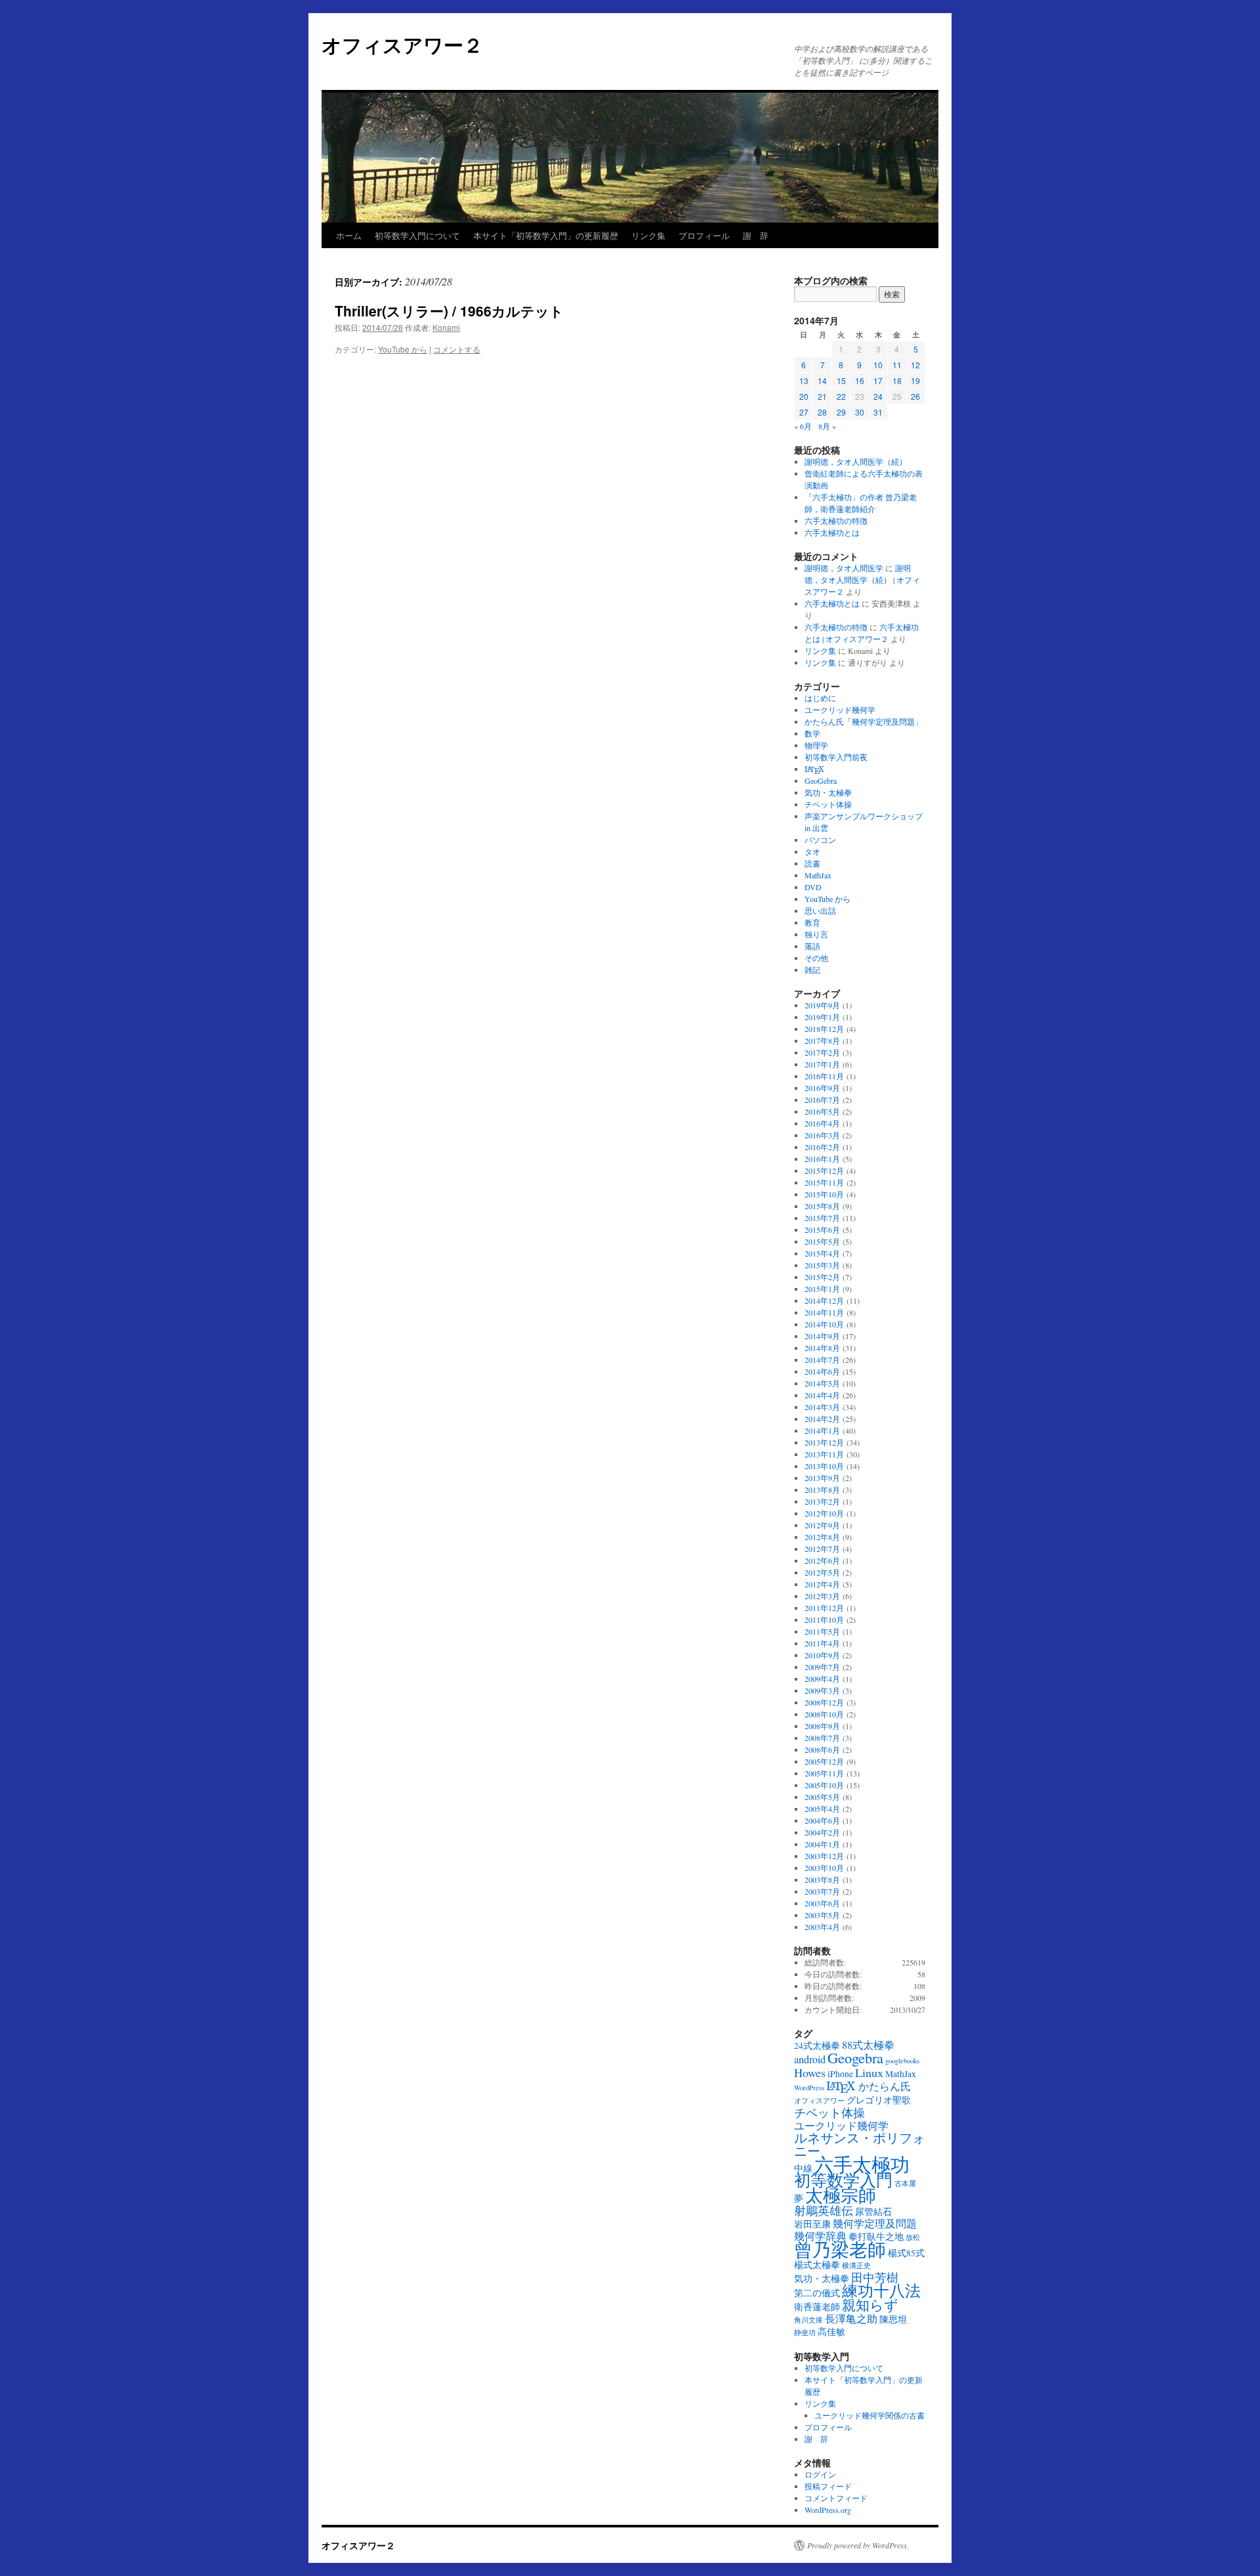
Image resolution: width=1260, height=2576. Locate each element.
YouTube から (403, 349)
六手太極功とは (832, 532)
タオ (812, 851)
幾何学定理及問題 (875, 2223)
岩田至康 (812, 2224)
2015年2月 (822, 1277)
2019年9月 (822, 1005)
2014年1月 (822, 1430)
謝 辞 (756, 235)
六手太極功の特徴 (836, 521)
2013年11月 (824, 1454)
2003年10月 (824, 1868)
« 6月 (803, 426)
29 (841, 412)
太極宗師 (841, 2195)
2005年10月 (824, 1785)
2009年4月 (822, 1679)
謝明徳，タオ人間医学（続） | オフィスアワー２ (862, 580)
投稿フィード (828, 2486)
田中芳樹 (875, 2277)
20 (804, 396)
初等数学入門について (417, 235)
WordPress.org (828, 2510)
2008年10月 (824, 1714)
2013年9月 (822, 1478)
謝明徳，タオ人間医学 (844, 568)
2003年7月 (822, 1891)
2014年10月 (824, 1324)
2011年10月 (824, 1620)
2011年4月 (822, 1643)
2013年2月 (822, 1501)
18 (897, 380)
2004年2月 (822, 1832)
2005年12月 (824, 1761)
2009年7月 (822, 1667)
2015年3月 (822, 1265)
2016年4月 (822, 1123)
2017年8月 (822, 1041)
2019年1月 (822, 1017)
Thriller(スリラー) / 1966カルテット (449, 311)
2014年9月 (822, 1336)
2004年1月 (822, 1844)
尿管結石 (873, 2212)
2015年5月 (822, 1241)
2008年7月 (822, 1738)
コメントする (457, 349)
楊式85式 (906, 2253)
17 (878, 380)
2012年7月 (822, 1549)
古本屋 (905, 2183)
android (810, 2059)
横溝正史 (856, 2265)
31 (878, 412)
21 (822, 396)
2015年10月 (824, 1194)
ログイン (820, 2474)
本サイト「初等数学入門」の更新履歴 (546, 235)
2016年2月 (822, 1147)
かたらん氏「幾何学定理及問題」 (864, 721)
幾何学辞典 (820, 2236)
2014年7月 (822, 1360)
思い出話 (820, 911)
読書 (812, 863)
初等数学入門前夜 (836, 757)
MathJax (818, 875)
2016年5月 (822, 1111)
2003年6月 (822, 1903)
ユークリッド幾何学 (840, 710)
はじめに (820, 698)
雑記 (812, 970)
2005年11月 (824, 1773)
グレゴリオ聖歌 (879, 2100)
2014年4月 (822, 1395)
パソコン (820, 840)
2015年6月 (822, 1230)
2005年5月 (822, 1797)
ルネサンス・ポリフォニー (860, 2144)
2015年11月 (824, 1182)
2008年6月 (822, 1750)
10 (878, 365)
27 (804, 412)
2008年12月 (824, 1702)
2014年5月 (822, 1383)
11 (897, 365)
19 (915, 380)
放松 (913, 2237)
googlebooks (902, 2061)
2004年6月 (822, 1820)
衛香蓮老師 (817, 2307)
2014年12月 (824, 1300)
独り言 (816, 934)
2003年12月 (824, 1856)
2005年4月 (822, 1809)
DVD (813, 887)
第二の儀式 (817, 2293)
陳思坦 (893, 2319)
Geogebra (855, 2057)
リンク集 (648, 235)
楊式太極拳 (817, 2265)
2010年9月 (822, 1655)
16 (860, 380)
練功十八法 (881, 2290)
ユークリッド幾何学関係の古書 (870, 2415)
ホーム (349, 235)
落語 (812, 946)
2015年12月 (824, 1170)
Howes (810, 2072)
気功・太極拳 (828, 792)
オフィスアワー (819, 2101)
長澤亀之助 (851, 2319)
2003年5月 (822, 1915)
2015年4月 (822, 1253)
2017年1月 (822, 1064)
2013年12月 (824, 1442)
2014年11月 (824, 1312)
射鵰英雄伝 (824, 2210)
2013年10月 (824, 1466)
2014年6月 (822, 1371)
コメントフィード (836, 2498)
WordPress (809, 2088)
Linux (869, 2072)
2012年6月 (822, 1560)
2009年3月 (822, 1690)
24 (878, 396)
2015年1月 (822, 1289)
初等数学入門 (843, 2180)
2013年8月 (822, 1490)
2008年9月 (822, 1726)
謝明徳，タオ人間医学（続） (856, 462)
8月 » (827, 426)
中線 (803, 2168)
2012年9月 (822, 1525)
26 (915, 396)
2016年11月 (824, 1076)
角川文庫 (808, 2320)
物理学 (816, 745)
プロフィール (704, 235)
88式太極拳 (868, 2045)
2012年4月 (822, 1584)
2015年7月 (822, 1218)
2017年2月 (822, 1052)
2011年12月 (824, 1608)
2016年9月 (822, 1088)
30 (860, 412)
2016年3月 (822, 1135)
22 (841, 396)
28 (822, 412)
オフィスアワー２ (402, 44)
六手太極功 (862, 2164)
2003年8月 (822, 1879)
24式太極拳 (817, 2046)
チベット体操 (828, 804)
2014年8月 (822, 1348)
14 (822, 380)
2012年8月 (822, 1537)
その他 (816, 958)
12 (915, 365)
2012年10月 (824, 1513)
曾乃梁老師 (840, 2249)
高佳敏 (831, 2332)
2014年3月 (822, 1407)
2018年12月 (824, 1029)
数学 (812, 733)
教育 (812, 922)
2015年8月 (822, 1206)
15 (841, 380)
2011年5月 (822, 1631)
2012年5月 (822, 1572)
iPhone (840, 2074)
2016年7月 (822, 1100)
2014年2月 (822, 1419)
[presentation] (814, 770)
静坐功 (805, 2332)
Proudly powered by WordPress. (858, 2545)
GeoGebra (821, 781)
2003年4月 (822, 1927)
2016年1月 (822, 1159)
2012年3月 (822, 1596)
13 (804, 380)
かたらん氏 (885, 2086)
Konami (446, 327)
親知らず (870, 2305)
